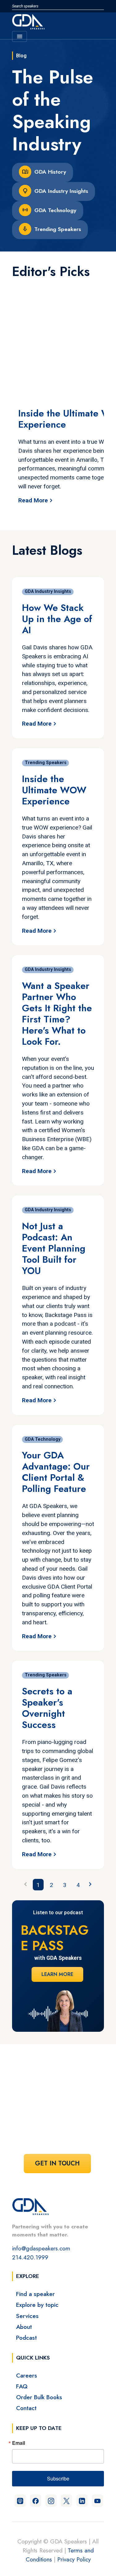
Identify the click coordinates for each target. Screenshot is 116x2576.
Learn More (57, 1974)
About (24, 2327)
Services (27, 2316)
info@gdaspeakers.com (41, 2248)
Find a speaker (35, 2294)
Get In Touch (57, 2163)
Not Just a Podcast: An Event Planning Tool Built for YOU (54, 1248)
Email (19, 2443)
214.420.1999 (30, 2257)
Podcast (26, 2338)
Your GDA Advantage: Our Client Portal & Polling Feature (56, 1472)
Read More (33, 500)
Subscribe (58, 2478)
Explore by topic (37, 2305)
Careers (27, 2375)
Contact (26, 2408)
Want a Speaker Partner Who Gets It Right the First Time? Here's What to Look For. (57, 1014)
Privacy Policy (74, 2559)
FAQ (22, 2386)
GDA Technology (55, 210)
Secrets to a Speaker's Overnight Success (47, 1708)
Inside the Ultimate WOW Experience (54, 790)
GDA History (50, 172)
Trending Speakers (58, 229)
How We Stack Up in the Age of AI (57, 619)
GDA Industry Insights (61, 191)
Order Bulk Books (39, 2397)
